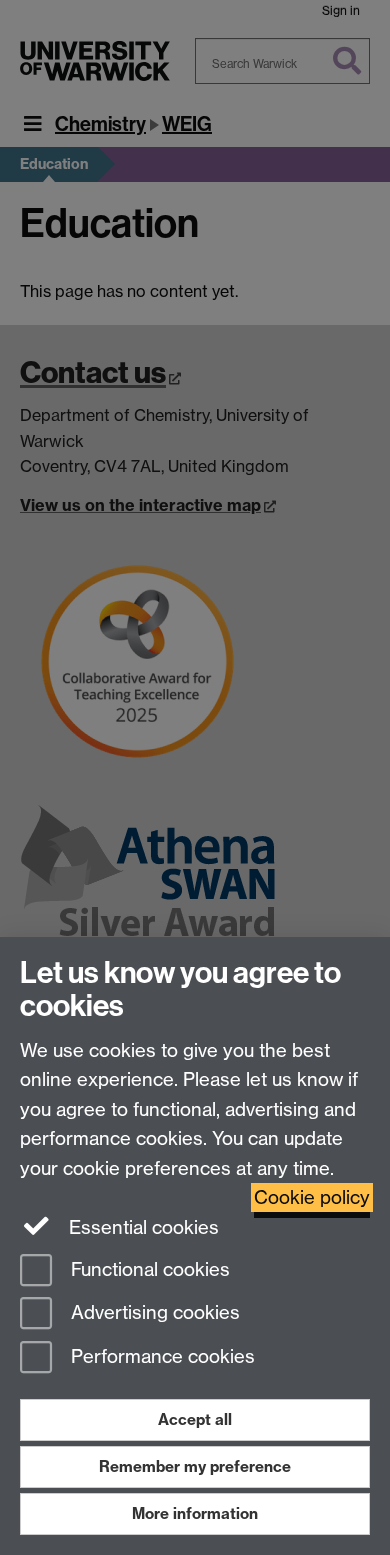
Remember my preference (195, 1466)
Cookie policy (312, 1197)
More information (195, 1513)
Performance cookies (160, 1357)
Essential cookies (141, 1227)
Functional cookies (148, 1269)
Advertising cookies (153, 1313)
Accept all (195, 1419)
